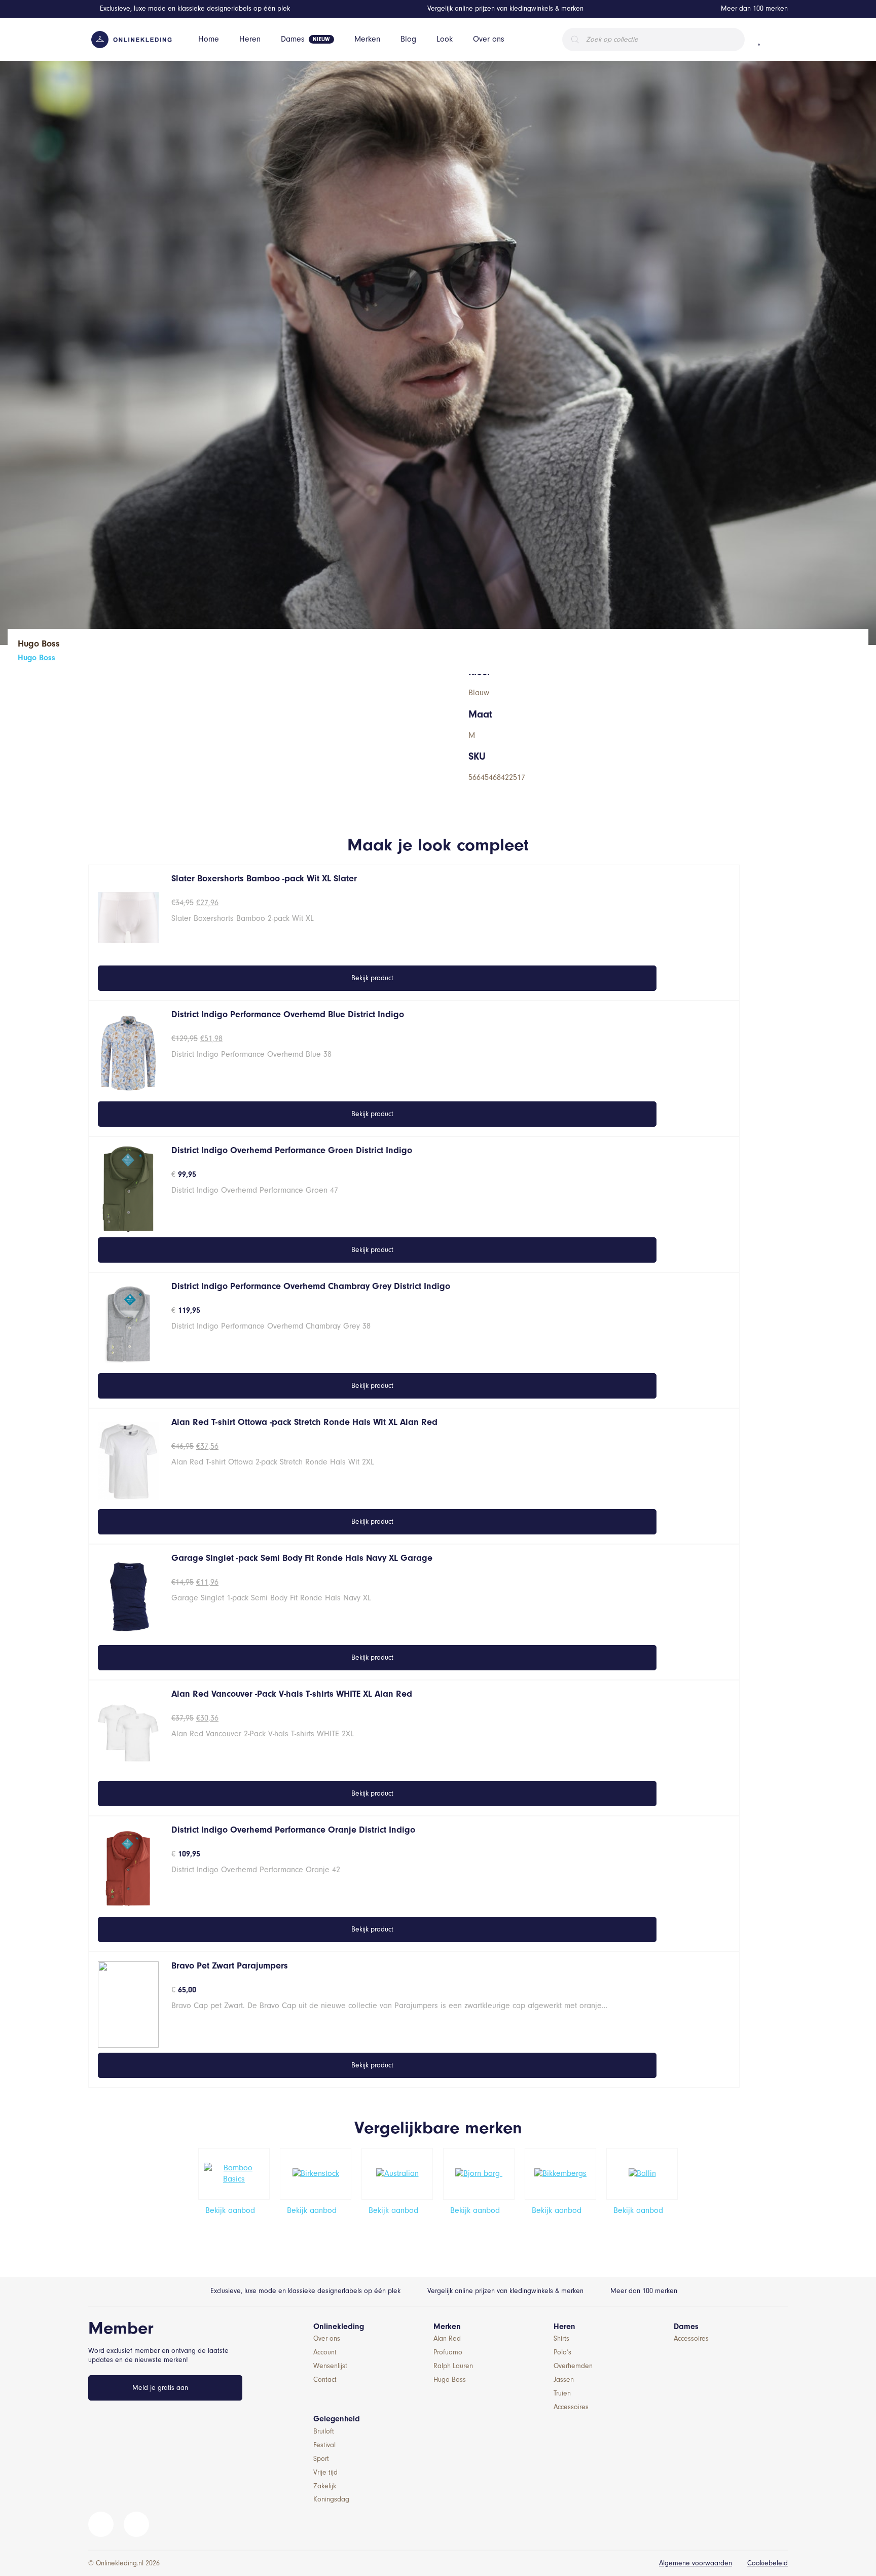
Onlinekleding (339, 2327)
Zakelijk (325, 2486)
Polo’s (562, 2352)
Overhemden (573, 2366)
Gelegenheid (337, 2419)
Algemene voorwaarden (696, 2563)
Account (325, 2352)
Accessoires (571, 2407)
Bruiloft (324, 2431)
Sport (321, 2459)
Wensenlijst (330, 2366)
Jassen (564, 2380)
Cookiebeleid (768, 2563)
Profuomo (448, 2352)
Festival (324, 2445)
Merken (367, 39)
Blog (408, 39)
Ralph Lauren (453, 2366)
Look (445, 39)
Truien (562, 2393)
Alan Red (447, 2338)
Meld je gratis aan (160, 2388)
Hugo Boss (36, 658)
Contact (325, 2380)
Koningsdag (331, 2499)
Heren (250, 39)
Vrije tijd (325, 2472)
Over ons (489, 39)
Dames (293, 39)
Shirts (561, 2338)
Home (209, 39)
